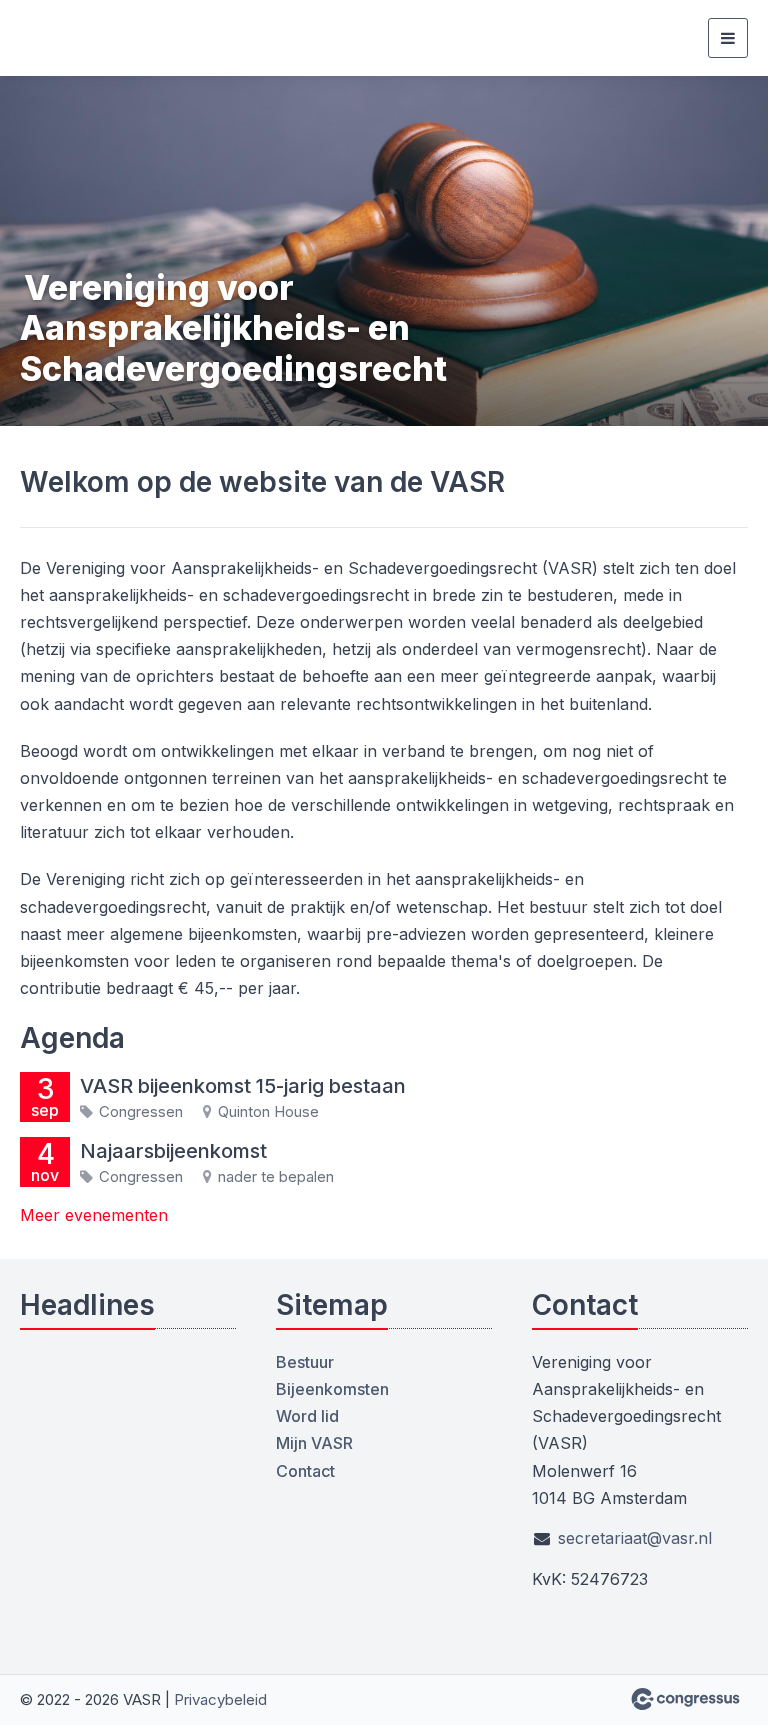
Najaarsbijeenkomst (173, 1151)
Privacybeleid (220, 1699)
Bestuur (305, 1362)
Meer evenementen (94, 1215)
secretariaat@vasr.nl (635, 1538)
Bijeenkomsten (332, 1389)
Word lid (307, 1416)
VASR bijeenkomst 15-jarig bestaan (243, 1086)
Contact (305, 1471)
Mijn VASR (314, 1443)
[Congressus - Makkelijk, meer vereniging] (685, 1699)
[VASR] (45, 38)
